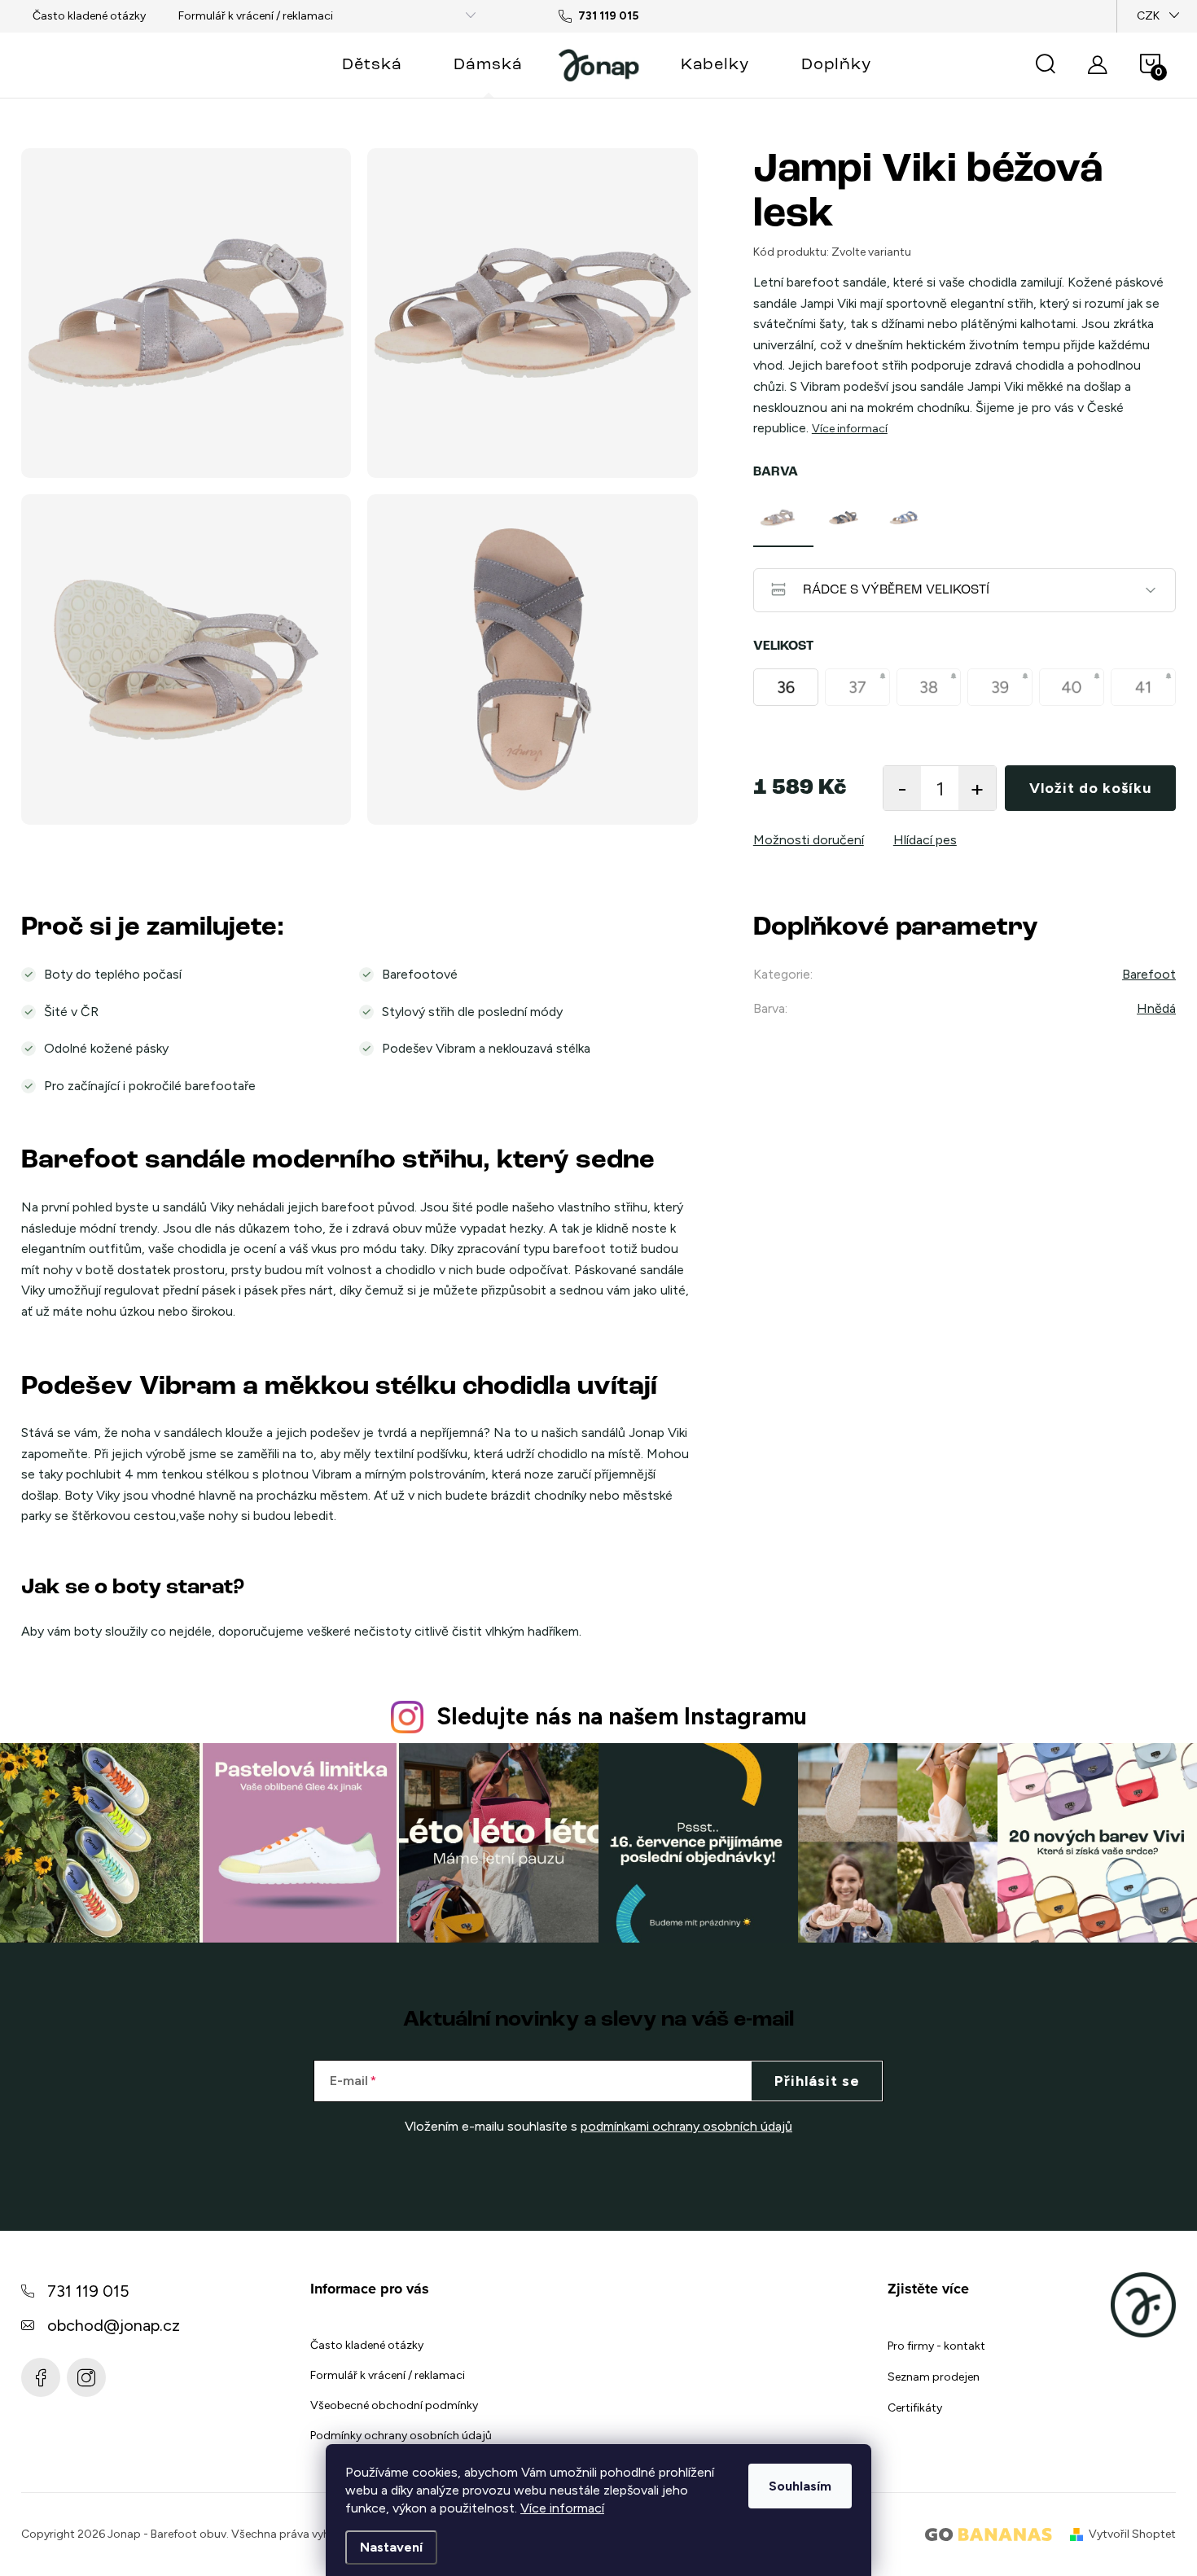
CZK (1148, 16)
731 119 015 (88, 2291)
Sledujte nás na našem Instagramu (622, 1716)
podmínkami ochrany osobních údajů (686, 2126)
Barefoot (1149, 974)
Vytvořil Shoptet (1132, 2534)
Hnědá (1156, 1008)
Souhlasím (800, 2486)
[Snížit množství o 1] (902, 788)
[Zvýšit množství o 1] (977, 788)
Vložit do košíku (1090, 788)
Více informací (562, 2508)
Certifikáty (915, 2408)
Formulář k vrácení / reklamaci (256, 16)
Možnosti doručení (809, 840)
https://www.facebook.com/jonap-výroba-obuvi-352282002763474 (41, 2377)
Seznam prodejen (934, 2377)
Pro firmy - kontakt (936, 2346)
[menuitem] (372, 65)
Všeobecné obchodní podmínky (394, 2405)
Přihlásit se (817, 2081)
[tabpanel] (783, 518)
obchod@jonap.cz (114, 2325)
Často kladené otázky (89, 16)
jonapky (86, 2377)
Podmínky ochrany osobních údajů (401, 2436)
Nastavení (391, 2547)
